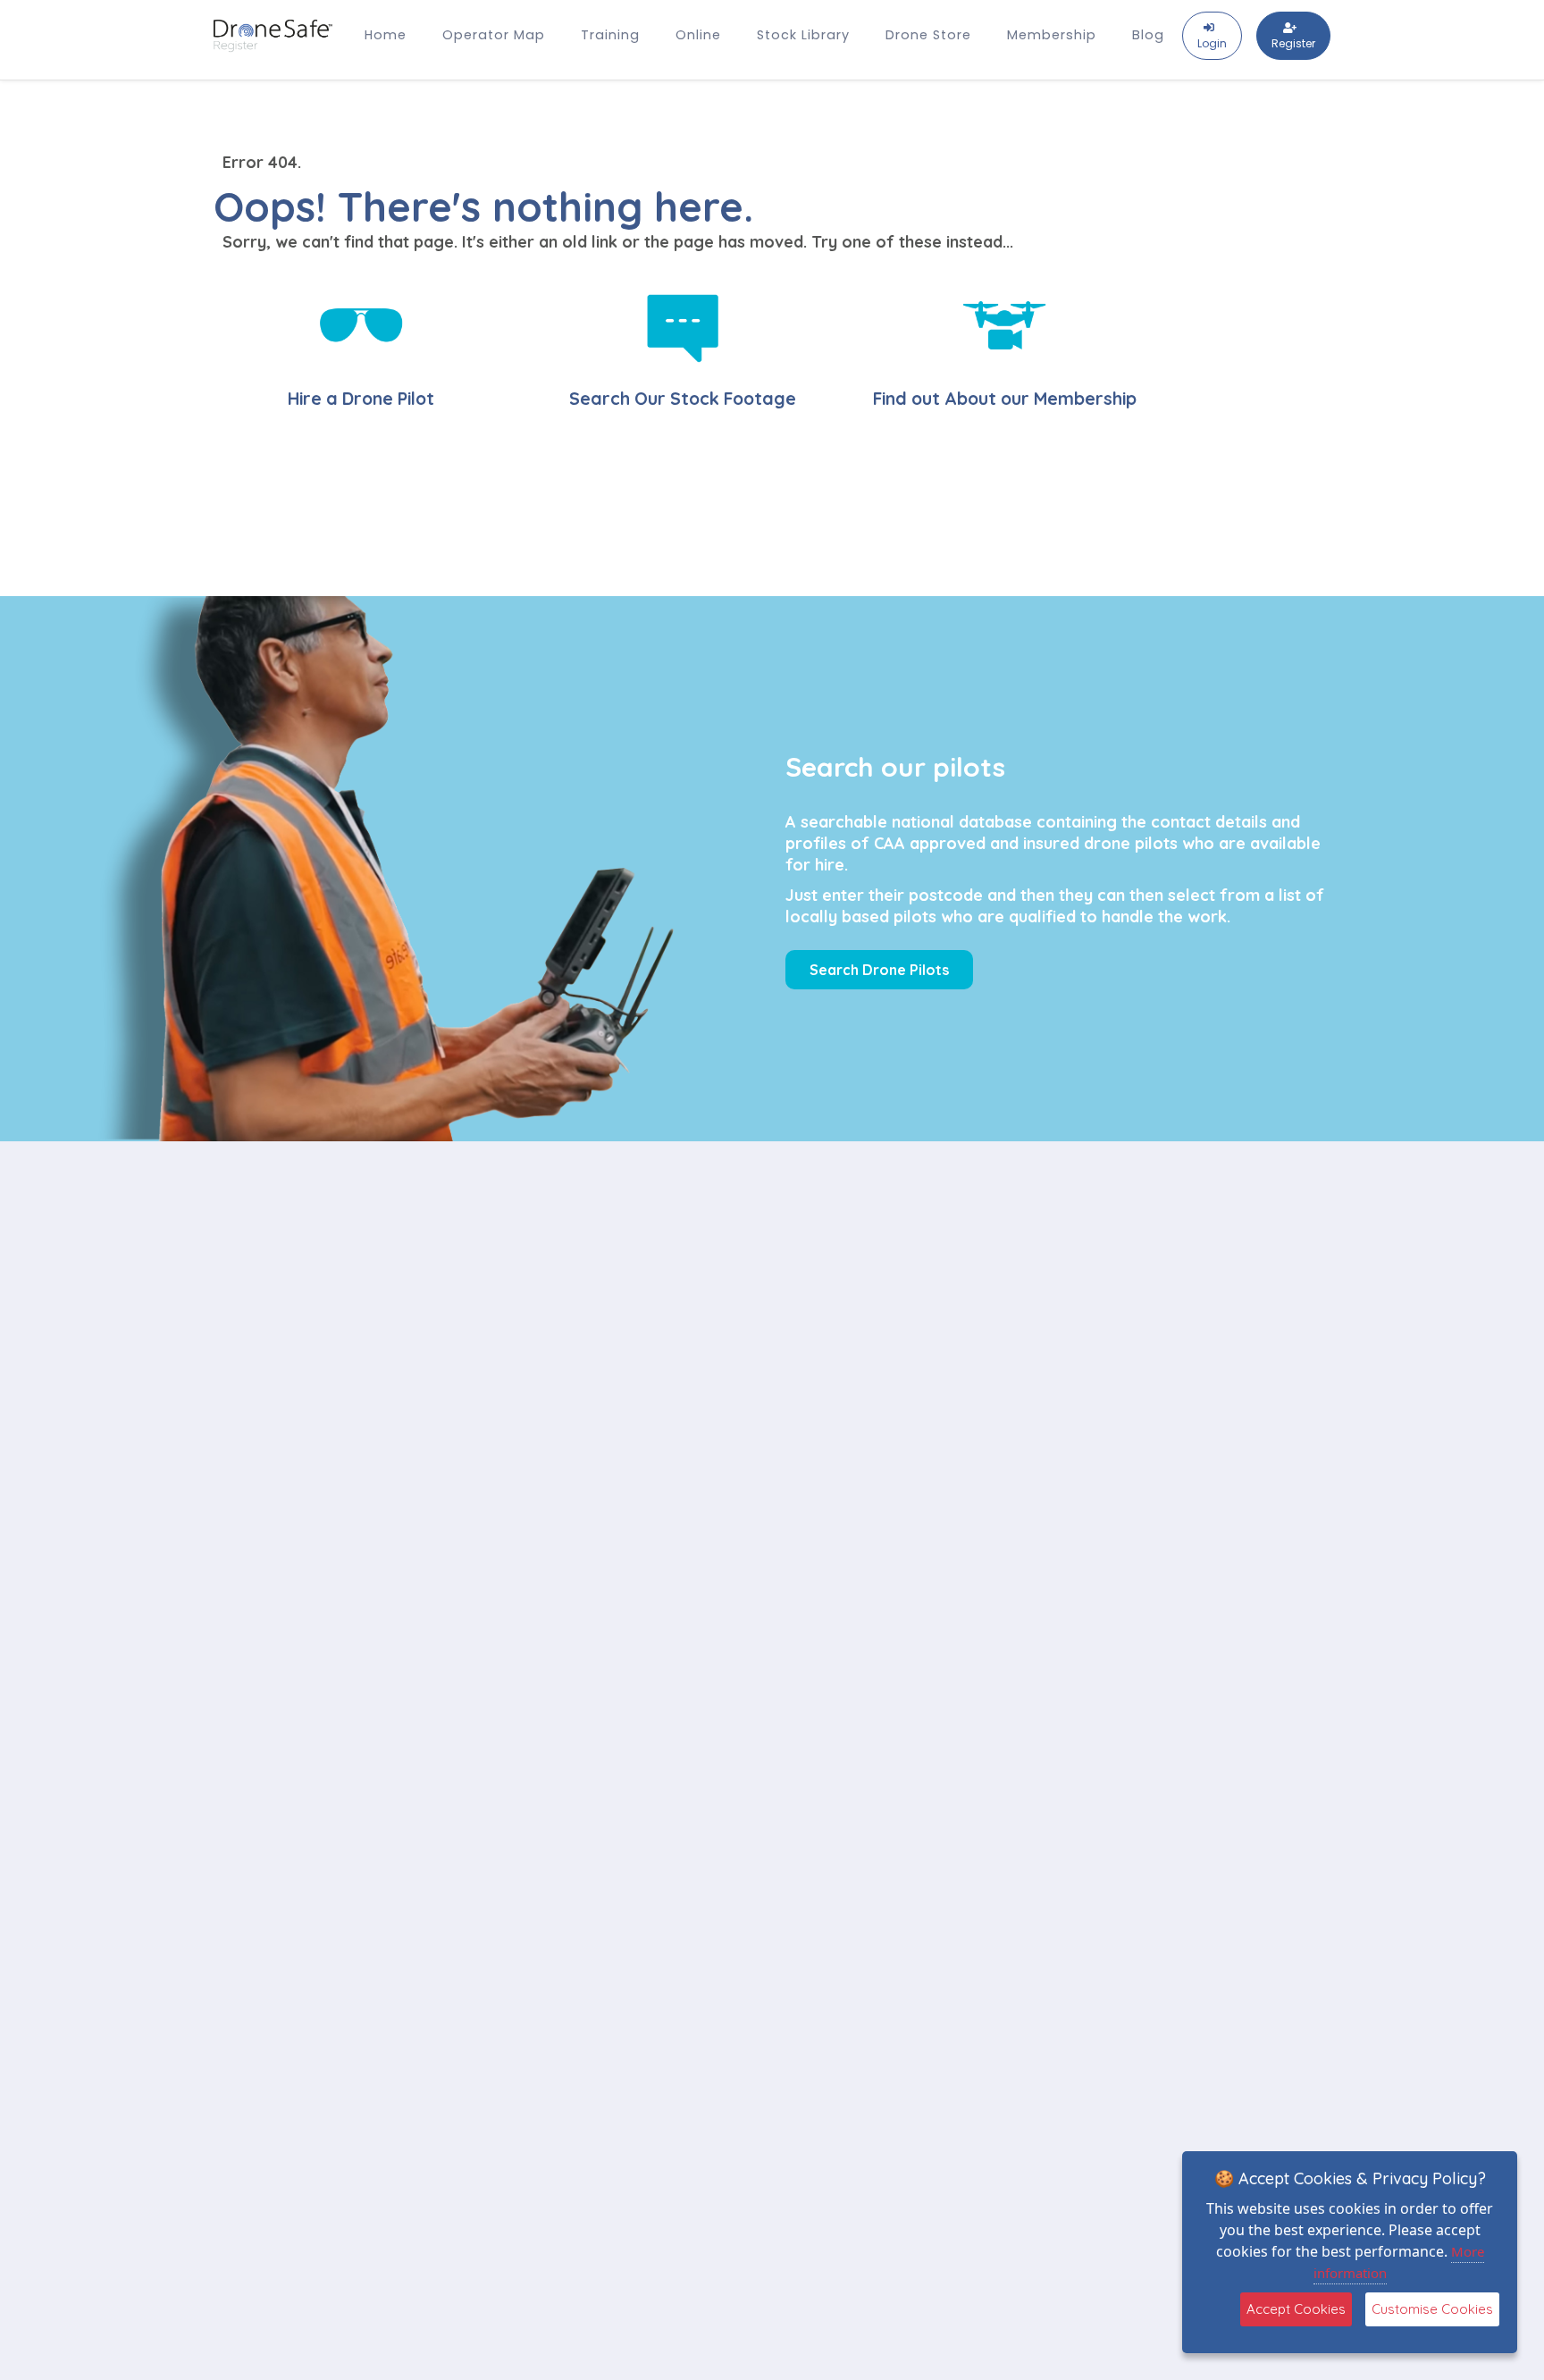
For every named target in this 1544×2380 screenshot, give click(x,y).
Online (698, 35)
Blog (1148, 35)
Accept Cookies (1296, 2309)
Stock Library (803, 35)
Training (610, 35)
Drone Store (928, 35)
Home (386, 35)
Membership (1052, 35)
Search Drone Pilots (879, 970)
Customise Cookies (1432, 2309)
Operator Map (494, 35)
